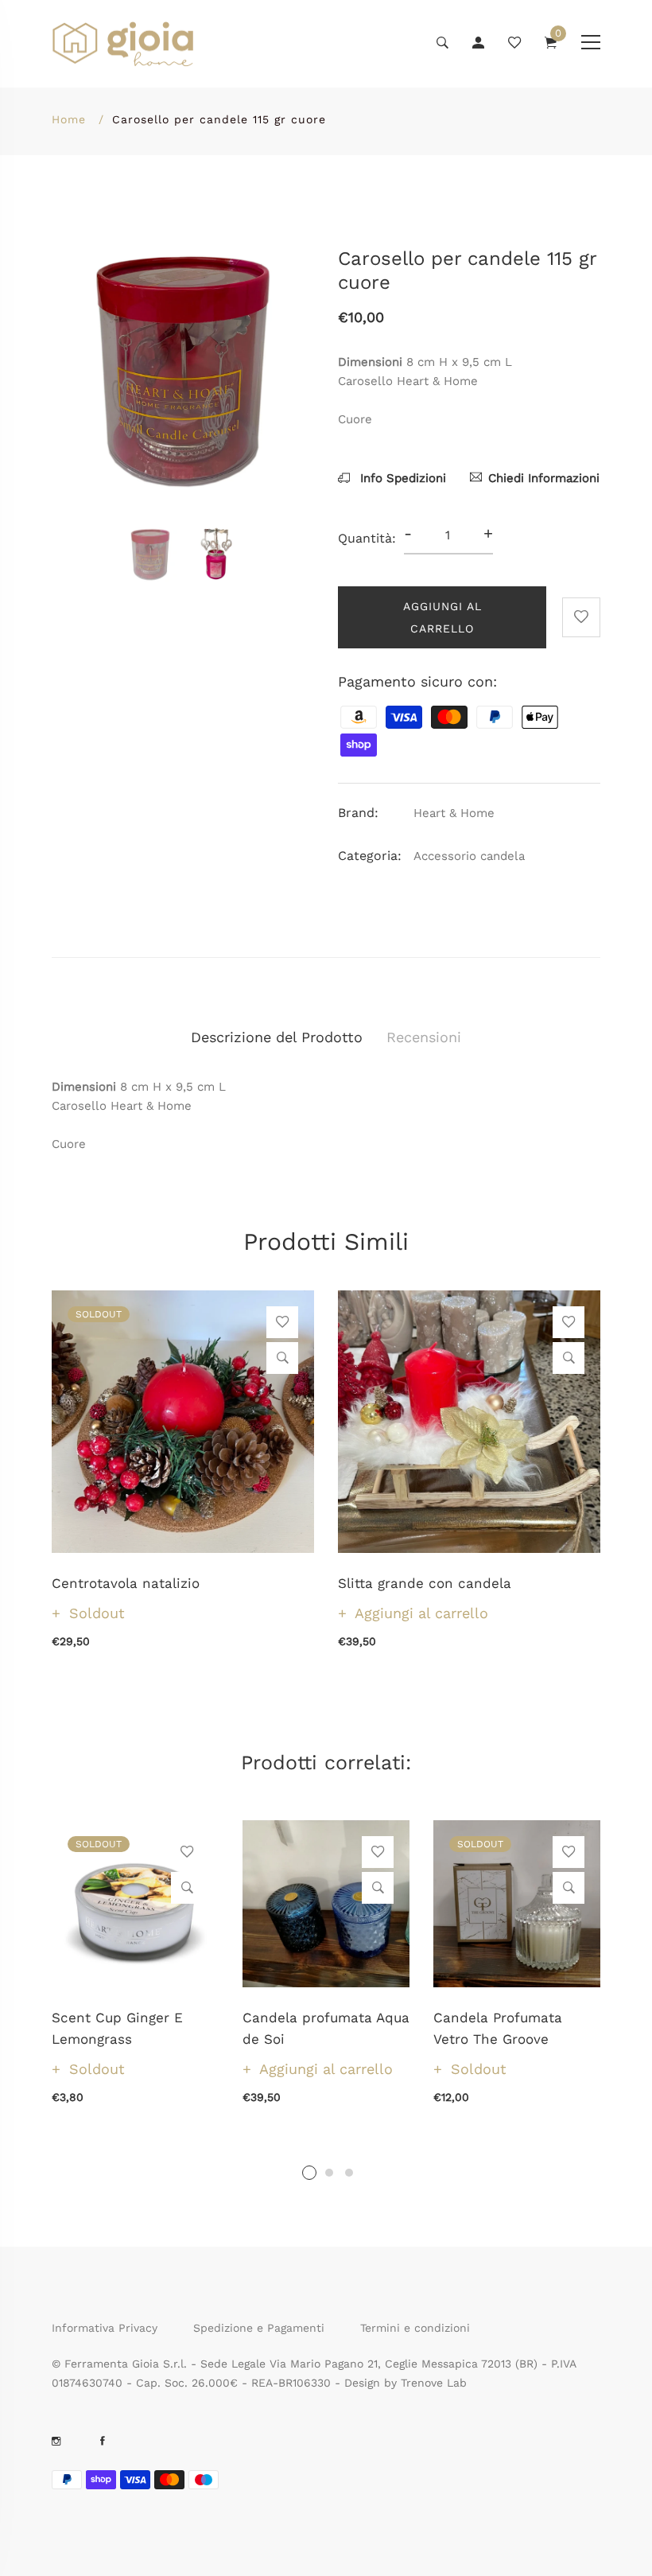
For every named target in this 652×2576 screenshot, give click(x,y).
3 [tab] (349, 2173)
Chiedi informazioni (544, 478)
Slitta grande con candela (425, 1583)
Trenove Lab (434, 2383)
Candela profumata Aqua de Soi (326, 2028)
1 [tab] (309, 2173)
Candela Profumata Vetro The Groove (498, 2028)
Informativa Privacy (105, 2328)
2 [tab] (329, 2173)
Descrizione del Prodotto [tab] (277, 1037)
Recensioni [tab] (424, 1037)
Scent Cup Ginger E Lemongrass (117, 2028)
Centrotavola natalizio (126, 1583)
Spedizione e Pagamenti (259, 2328)
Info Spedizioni (401, 478)
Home (69, 119)
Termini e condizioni (415, 2328)
